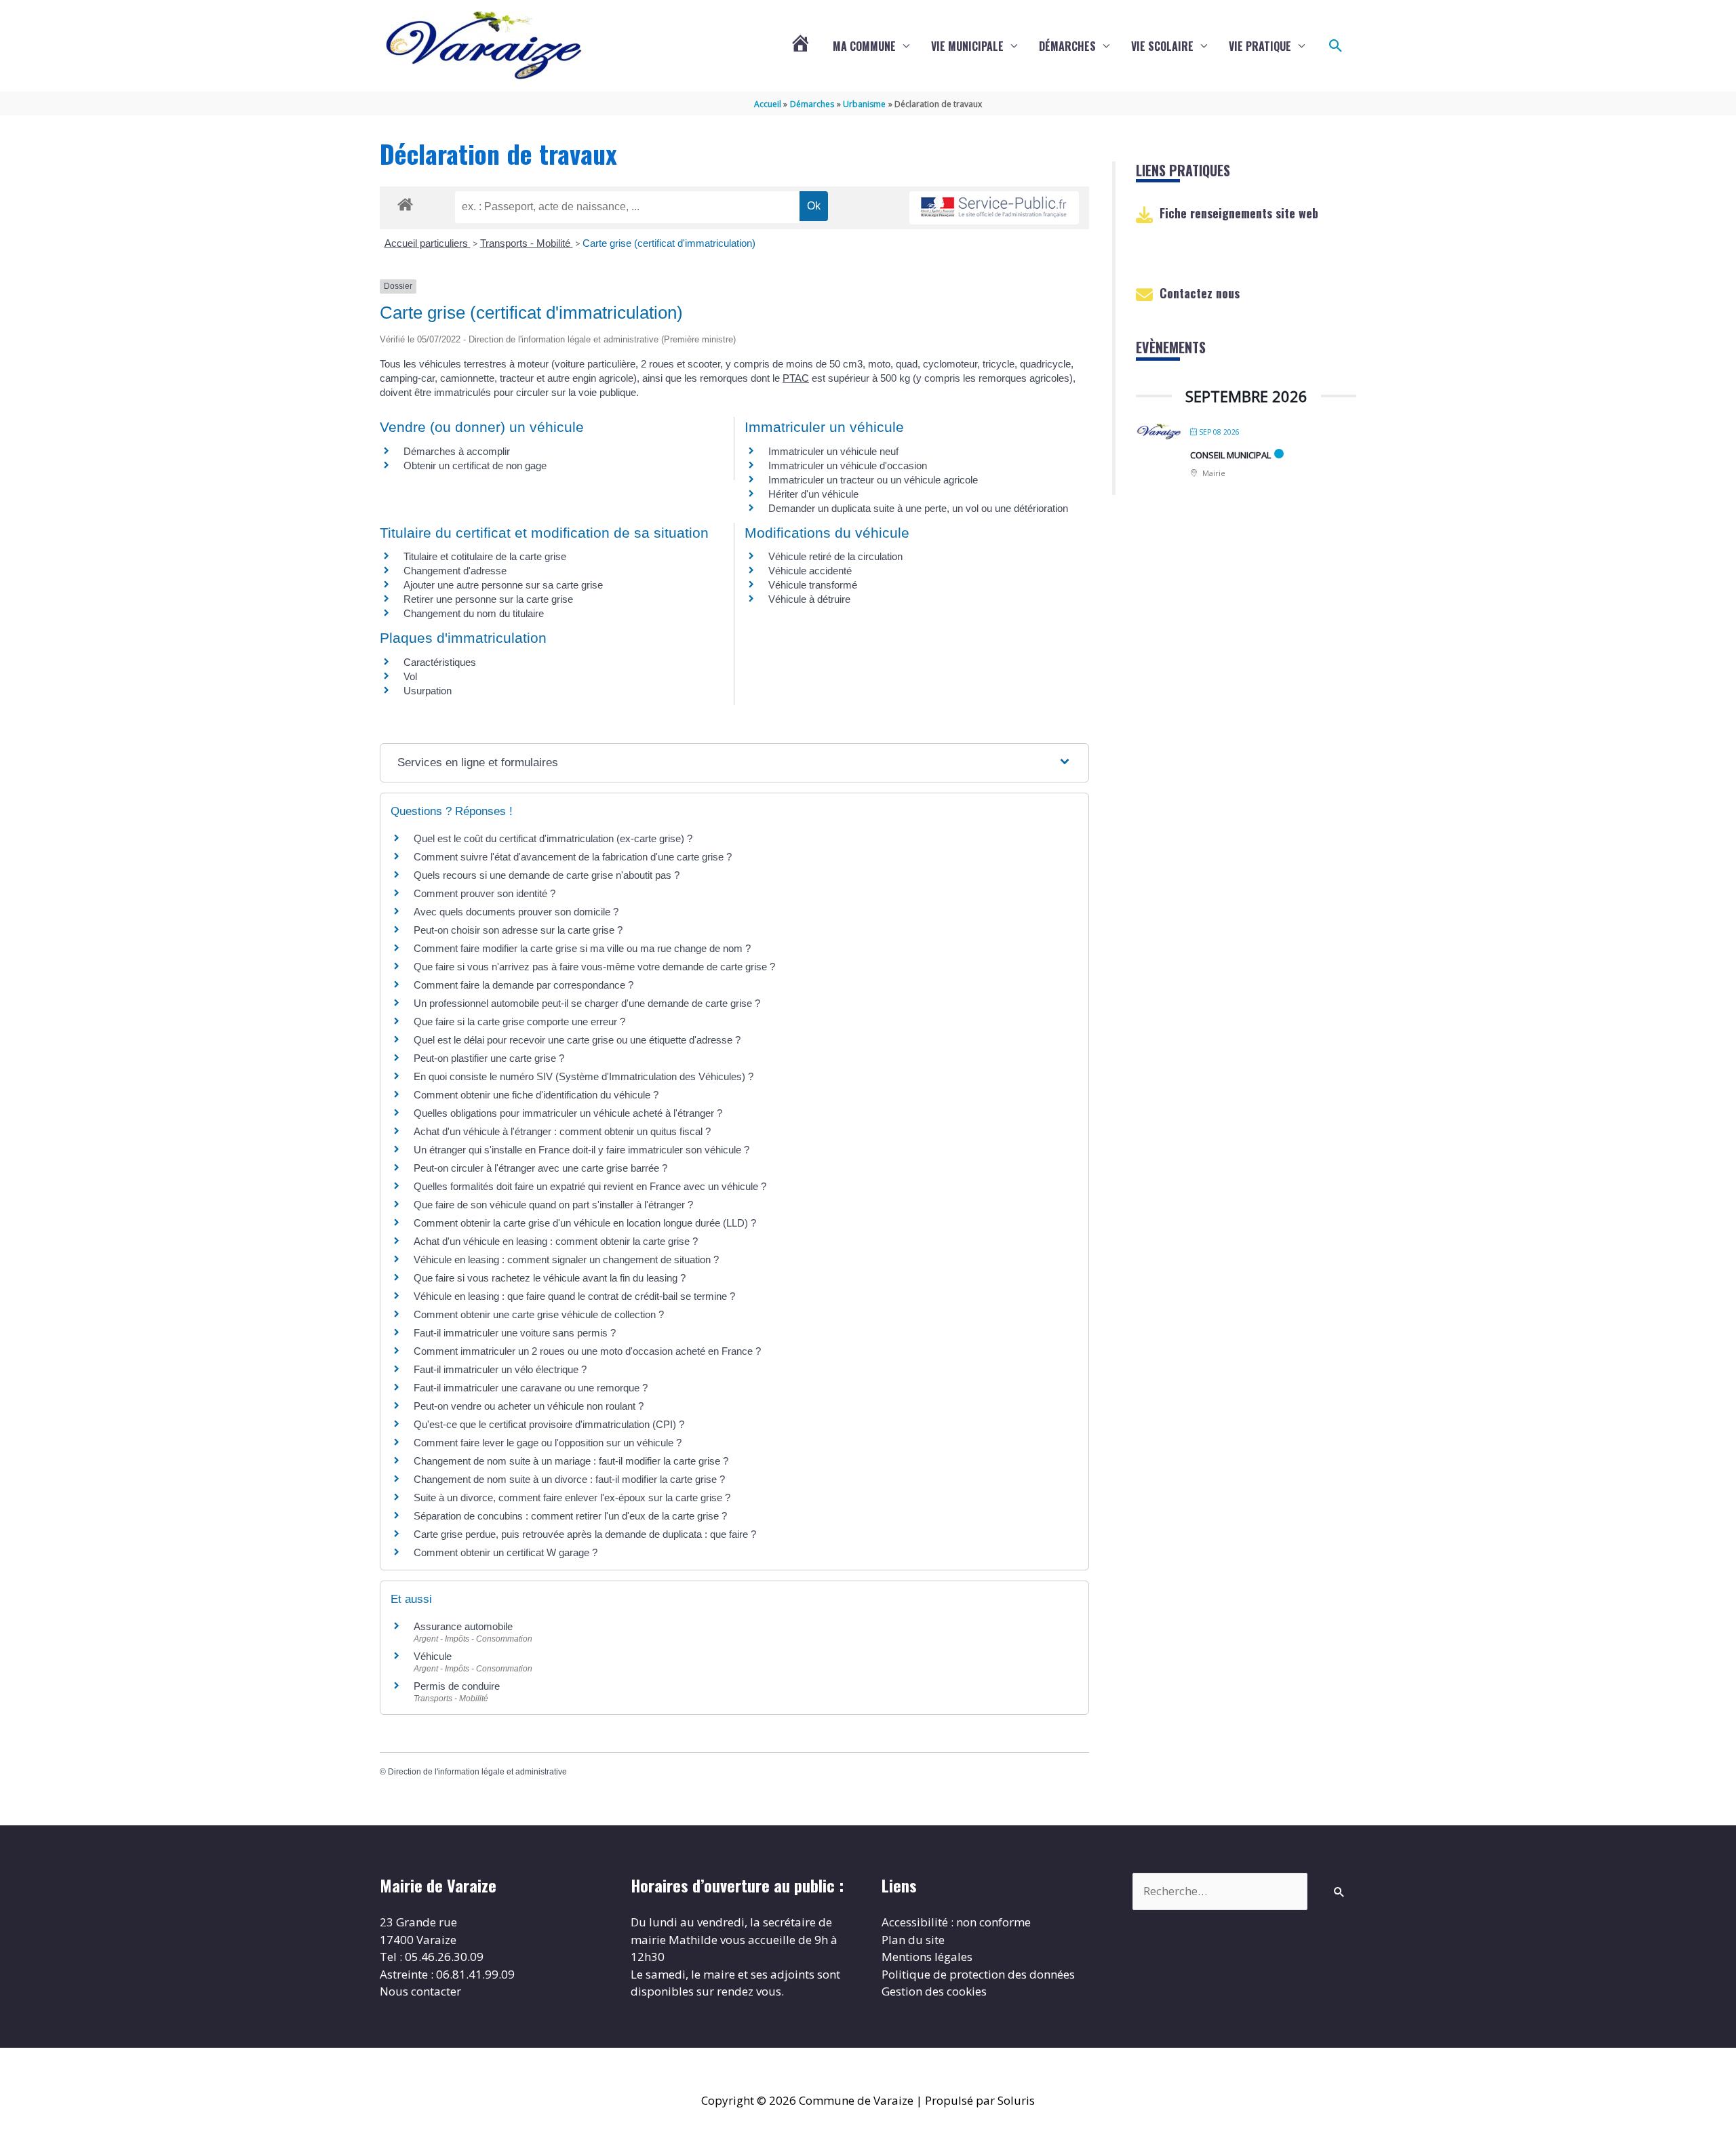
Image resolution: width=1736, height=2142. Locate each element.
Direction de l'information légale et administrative (477, 1772)
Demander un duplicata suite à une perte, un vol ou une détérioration (918, 508)
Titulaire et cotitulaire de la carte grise (485, 556)
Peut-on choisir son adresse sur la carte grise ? (518, 930)
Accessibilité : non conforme (956, 1922)
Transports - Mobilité (527, 243)
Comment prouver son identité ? (485, 893)
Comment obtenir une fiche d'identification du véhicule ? (536, 1095)
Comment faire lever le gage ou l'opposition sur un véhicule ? (548, 1443)
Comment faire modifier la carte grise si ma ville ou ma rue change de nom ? (582, 948)
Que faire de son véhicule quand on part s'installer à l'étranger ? (553, 1205)
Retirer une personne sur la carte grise (488, 599)
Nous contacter (420, 1991)
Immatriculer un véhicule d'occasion (848, 465)
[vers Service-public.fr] (994, 208)
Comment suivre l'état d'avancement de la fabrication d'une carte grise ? (573, 857)
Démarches (1067, 46)
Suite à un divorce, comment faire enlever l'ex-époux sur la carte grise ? (572, 1498)
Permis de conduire (457, 1686)
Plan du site (913, 1940)
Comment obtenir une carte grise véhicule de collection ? (539, 1314)
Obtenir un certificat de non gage (475, 465)
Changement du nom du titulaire (474, 613)
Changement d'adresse (455, 571)
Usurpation (428, 691)
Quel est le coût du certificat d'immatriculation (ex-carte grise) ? (553, 838)
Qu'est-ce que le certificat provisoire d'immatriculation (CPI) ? (549, 1424)
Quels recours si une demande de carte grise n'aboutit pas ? (547, 875)
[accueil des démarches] (405, 202)
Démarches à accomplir (457, 451)
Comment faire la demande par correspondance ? (524, 985)
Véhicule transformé (813, 585)
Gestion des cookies (934, 1991)
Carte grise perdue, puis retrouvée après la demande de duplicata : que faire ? (585, 1534)
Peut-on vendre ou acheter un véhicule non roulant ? (529, 1406)
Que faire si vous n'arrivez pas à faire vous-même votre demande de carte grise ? (594, 967)
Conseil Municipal (1230, 455)
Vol (410, 676)
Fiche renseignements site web (1239, 213)
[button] (1336, 46)
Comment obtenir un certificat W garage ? (506, 1552)
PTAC (796, 378)
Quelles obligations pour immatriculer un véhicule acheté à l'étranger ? (568, 1113)
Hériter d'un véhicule (813, 494)
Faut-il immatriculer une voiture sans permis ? (515, 1333)
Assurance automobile (463, 1626)
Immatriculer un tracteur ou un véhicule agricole (873, 480)
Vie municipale (967, 46)
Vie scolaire (1162, 46)
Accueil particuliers (428, 243)
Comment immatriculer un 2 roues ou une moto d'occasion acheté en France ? (587, 1351)
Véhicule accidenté (810, 571)
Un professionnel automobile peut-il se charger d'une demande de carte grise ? (587, 1003)
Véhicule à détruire (809, 599)
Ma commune (864, 46)
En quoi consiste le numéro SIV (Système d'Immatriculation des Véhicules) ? (584, 1076)
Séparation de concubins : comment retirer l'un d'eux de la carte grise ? (570, 1516)
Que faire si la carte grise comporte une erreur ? (519, 1022)
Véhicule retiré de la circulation (835, 556)
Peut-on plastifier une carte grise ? (489, 1058)
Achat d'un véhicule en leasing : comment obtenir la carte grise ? (556, 1241)
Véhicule (433, 1656)
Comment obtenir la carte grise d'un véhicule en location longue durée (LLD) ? (585, 1223)
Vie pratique (1260, 46)
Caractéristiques (440, 662)
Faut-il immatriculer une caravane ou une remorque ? (531, 1388)
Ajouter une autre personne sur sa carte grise (503, 585)
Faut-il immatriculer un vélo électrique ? (500, 1369)
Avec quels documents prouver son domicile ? (516, 912)
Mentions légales (927, 1957)
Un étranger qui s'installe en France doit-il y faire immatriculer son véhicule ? (581, 1150)
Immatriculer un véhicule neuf (833, 451)
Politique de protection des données (978, 1974)
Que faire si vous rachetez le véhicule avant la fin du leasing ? (550, 1278)
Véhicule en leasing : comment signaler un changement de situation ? (566, 1260)
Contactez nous (1200, 293)
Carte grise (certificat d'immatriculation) (669, 243)
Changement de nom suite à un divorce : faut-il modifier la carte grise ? (569, 1479)
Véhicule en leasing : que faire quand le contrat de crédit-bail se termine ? (574, 1296)
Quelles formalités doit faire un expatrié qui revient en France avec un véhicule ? (590, 1186)
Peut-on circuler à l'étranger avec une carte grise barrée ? (540, 1168)
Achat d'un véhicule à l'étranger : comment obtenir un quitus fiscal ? (562, 1131)
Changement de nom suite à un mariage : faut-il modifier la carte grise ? (571, 1461)
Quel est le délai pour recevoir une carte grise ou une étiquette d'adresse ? (577, 1040)
